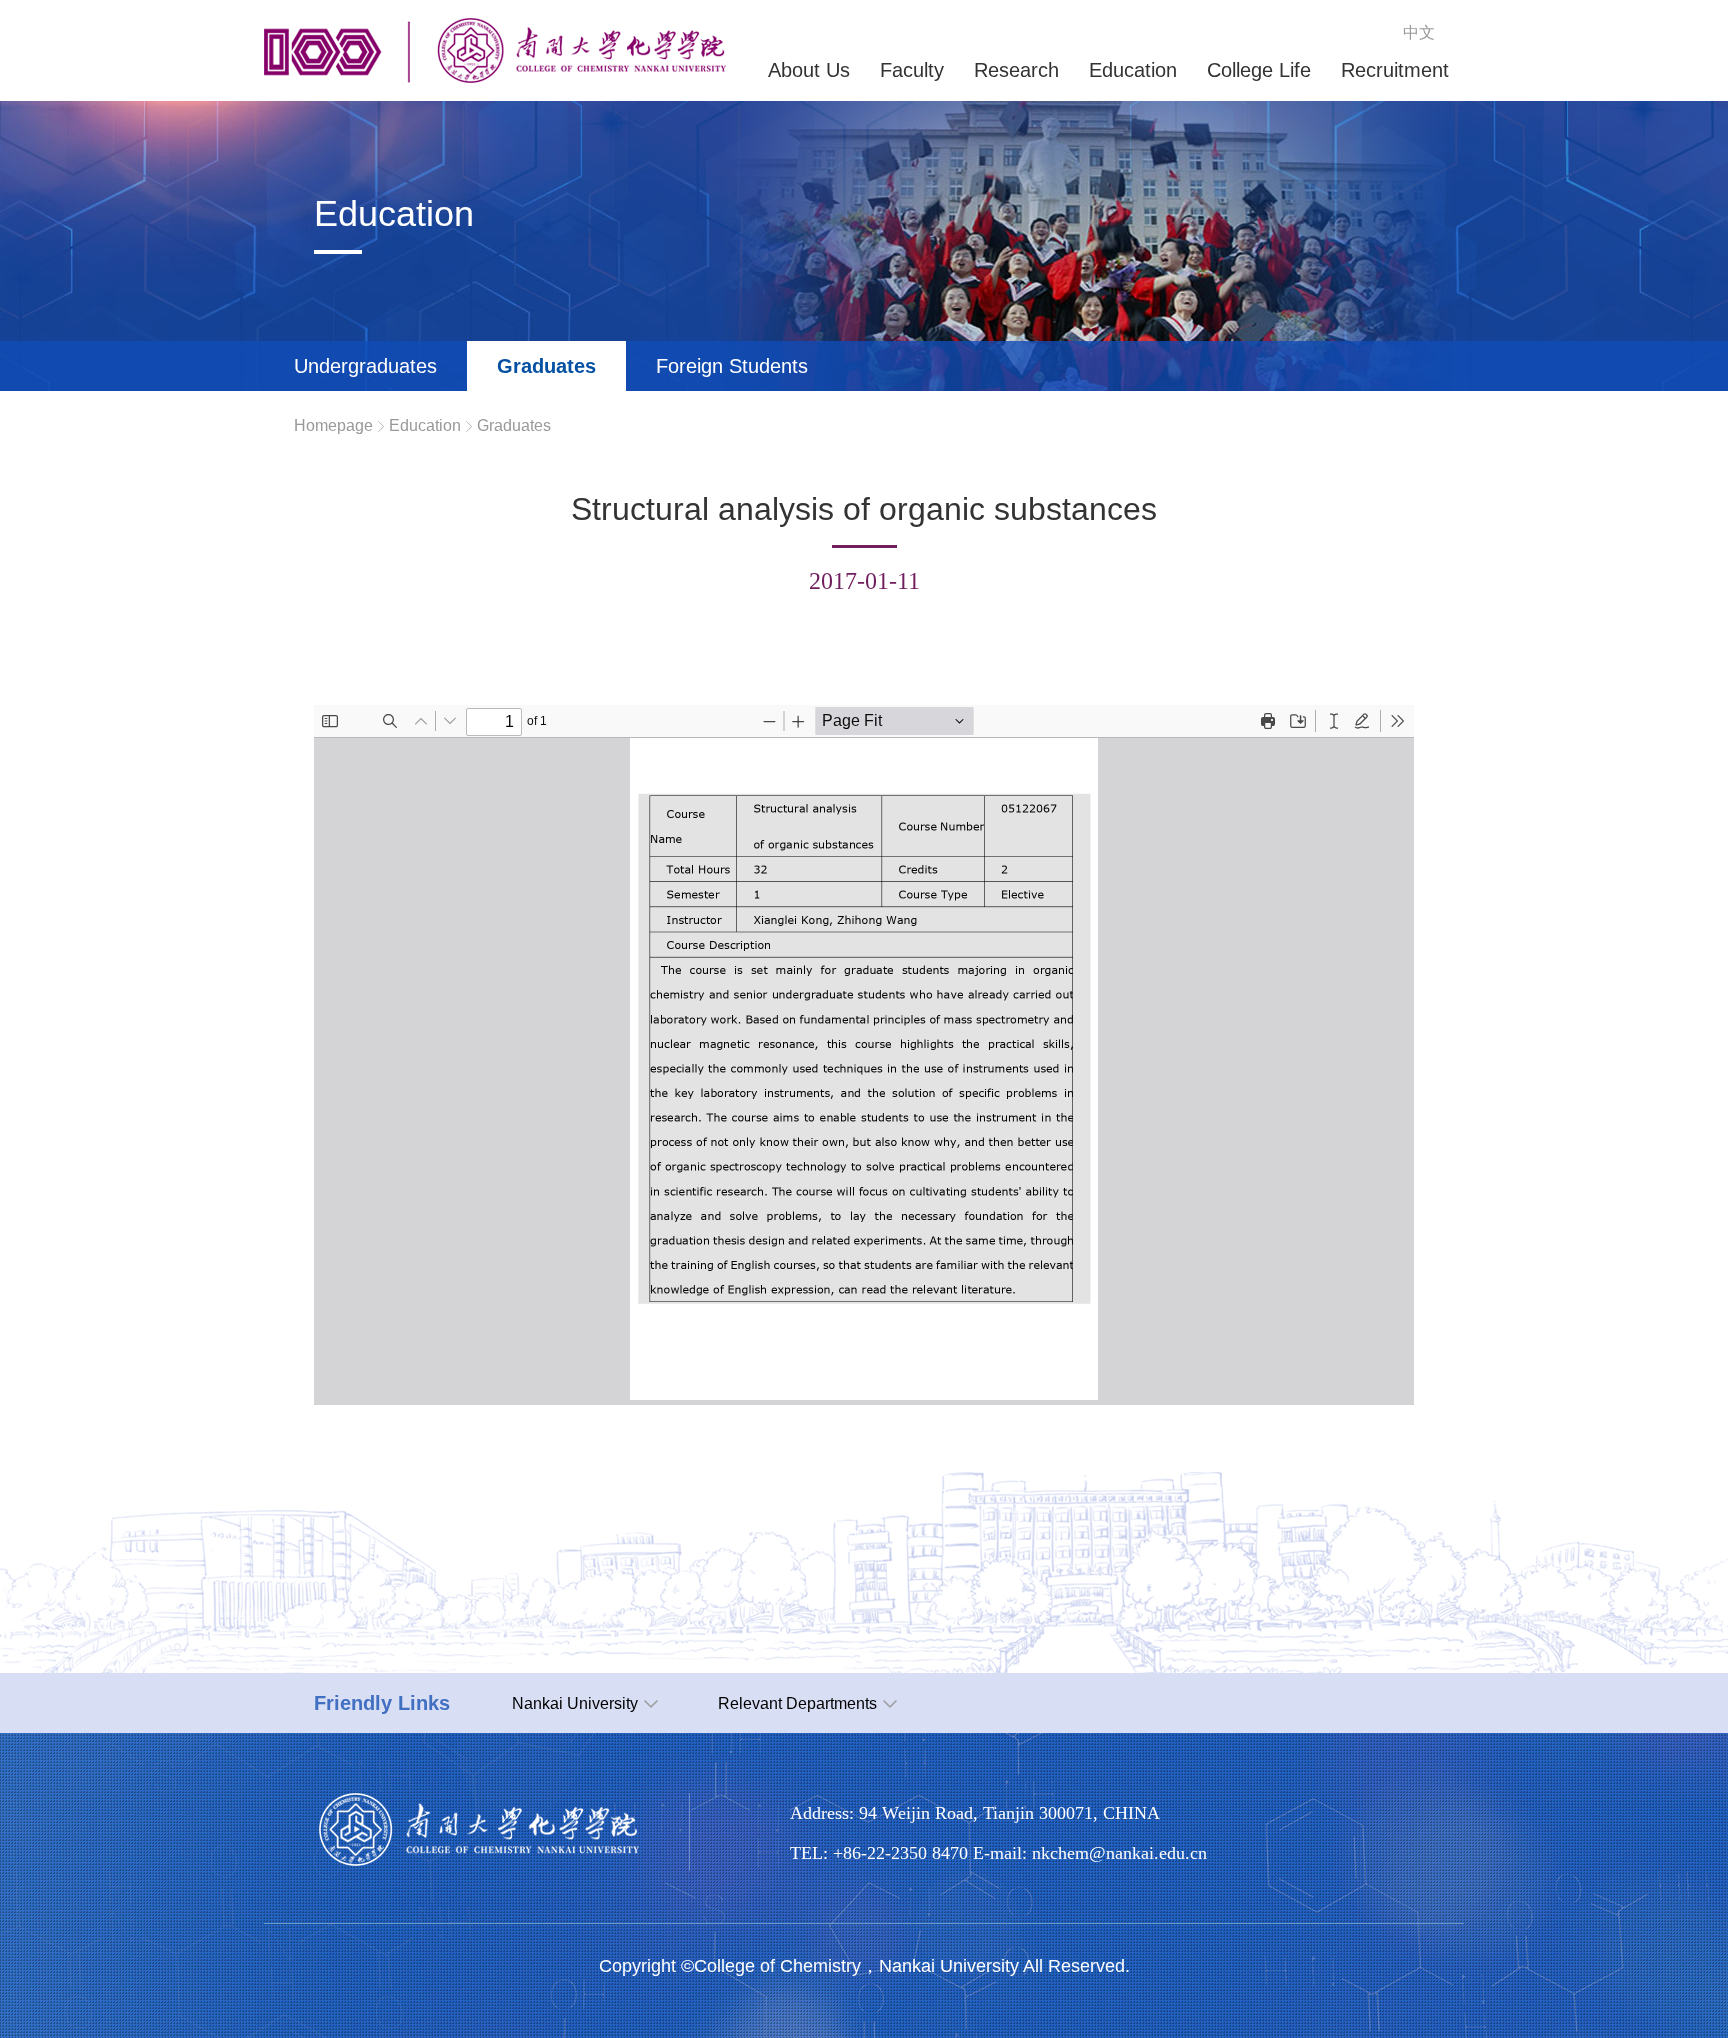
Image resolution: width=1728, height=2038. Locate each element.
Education (425, 425)
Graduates (546, 366)
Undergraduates (365, 366)
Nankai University (575, 1703)
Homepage (333, 425)
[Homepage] (495, 78)
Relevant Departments (797, 1703)
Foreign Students (732, 366)
